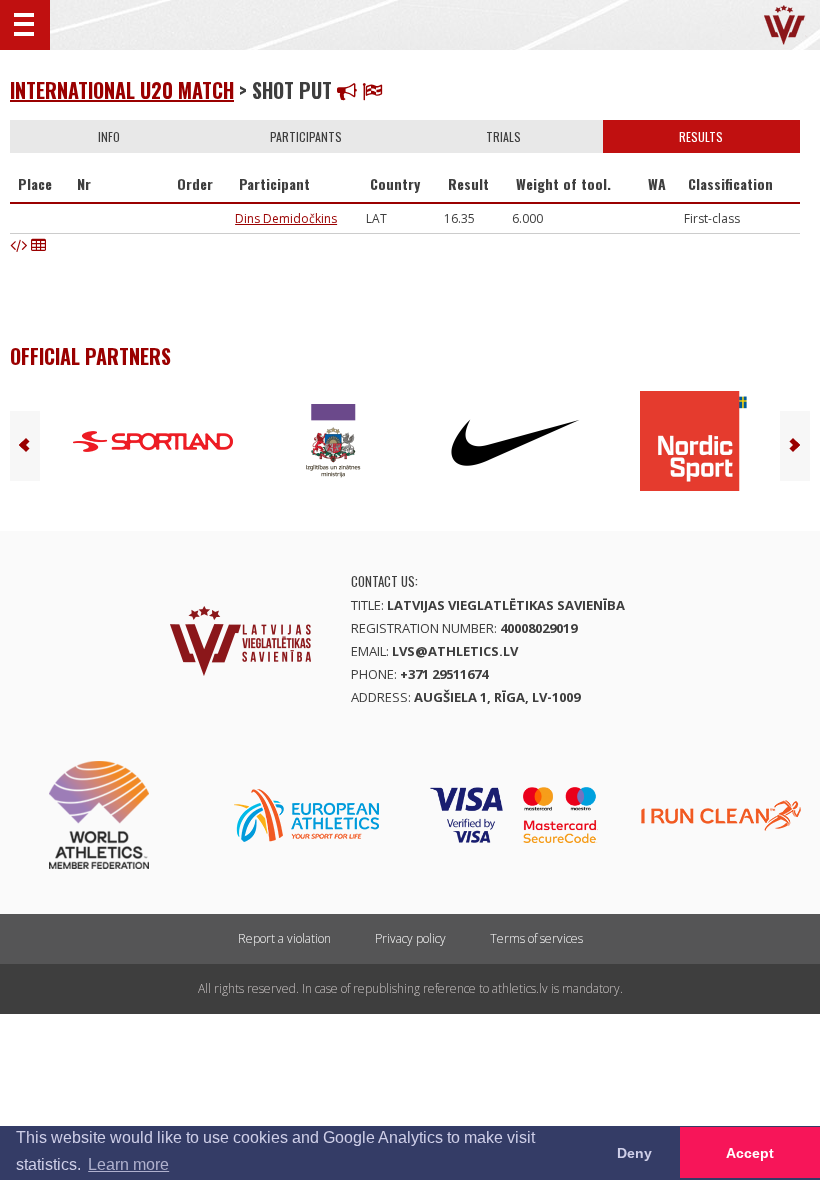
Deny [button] (634, 1153)
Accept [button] (750, 1153)
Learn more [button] (128, 1164)
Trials (503, 136)
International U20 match (122, 90)
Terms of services (536, 938)
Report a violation (284, 938)
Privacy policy (410, 938)
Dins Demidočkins (286, 218)
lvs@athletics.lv (455, 651)
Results (701, 136)
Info (109, 136)
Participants (306, 136)
